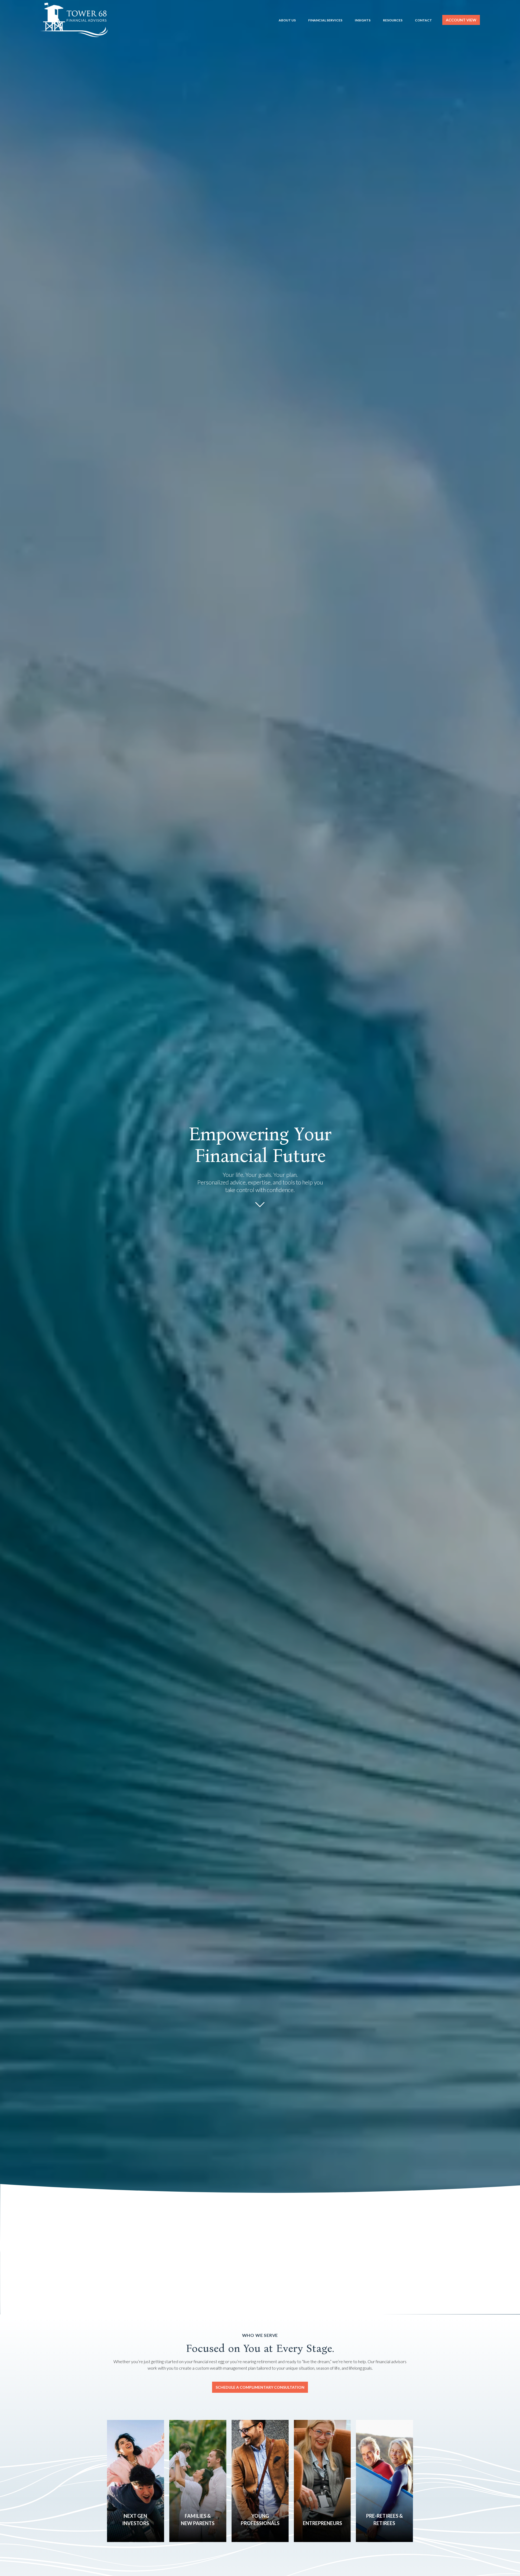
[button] (287, 20)
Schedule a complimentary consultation (260, 2387)
